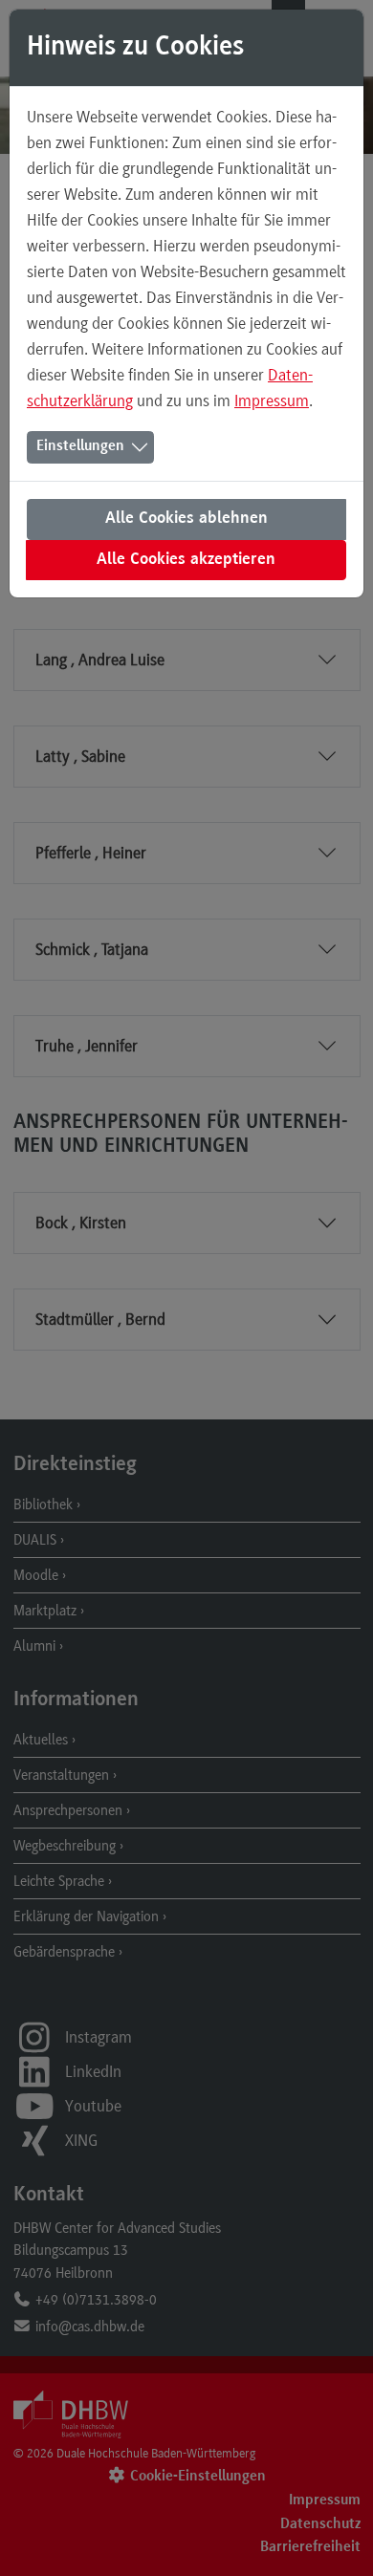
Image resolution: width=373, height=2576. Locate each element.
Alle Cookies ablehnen (186, 519)
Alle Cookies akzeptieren (186, 560)
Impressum (272, 400)
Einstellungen (80, 446)
